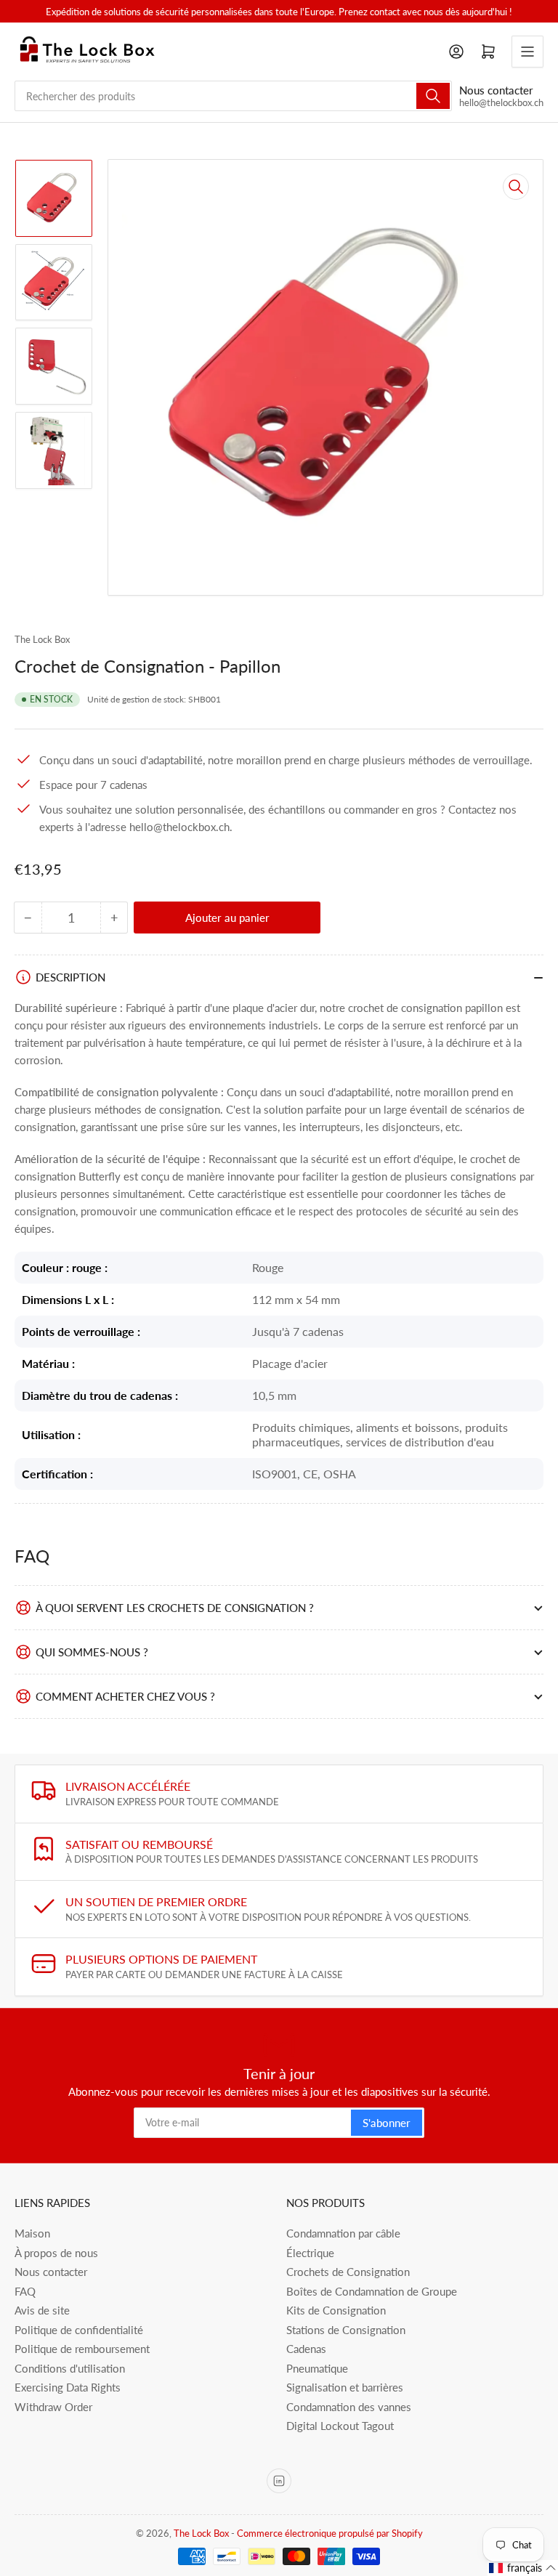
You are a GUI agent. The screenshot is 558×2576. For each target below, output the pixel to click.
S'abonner (387, 2123)
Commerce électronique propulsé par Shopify (330, 2533)
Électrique (310, 2253)
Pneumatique (317, 2368)
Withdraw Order (53, 2407)
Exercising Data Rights (68, 2387)
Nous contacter (51, 2272)
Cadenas (306, 2349)
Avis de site (42, 2310)
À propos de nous (56, 2253)
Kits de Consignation (336, 2310)
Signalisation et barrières (345, 2387)
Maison (32, 2233)
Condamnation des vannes (349, 2407)
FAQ (25, 2291)
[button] (523, 2568)
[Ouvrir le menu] (527, 52)
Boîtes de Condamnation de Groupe (372, 2291)
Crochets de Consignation (348, 2272)
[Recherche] (433, 96)
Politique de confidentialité (79, 2330)
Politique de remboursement (82, 2349)
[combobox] (233, 96)
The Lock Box (42, 639)
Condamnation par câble (343, 2233)
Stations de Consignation (346, 2330)
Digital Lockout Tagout (340, 2426)
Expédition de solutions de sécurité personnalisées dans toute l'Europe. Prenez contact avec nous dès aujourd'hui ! (279, 12)
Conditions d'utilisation (70, 2368)
